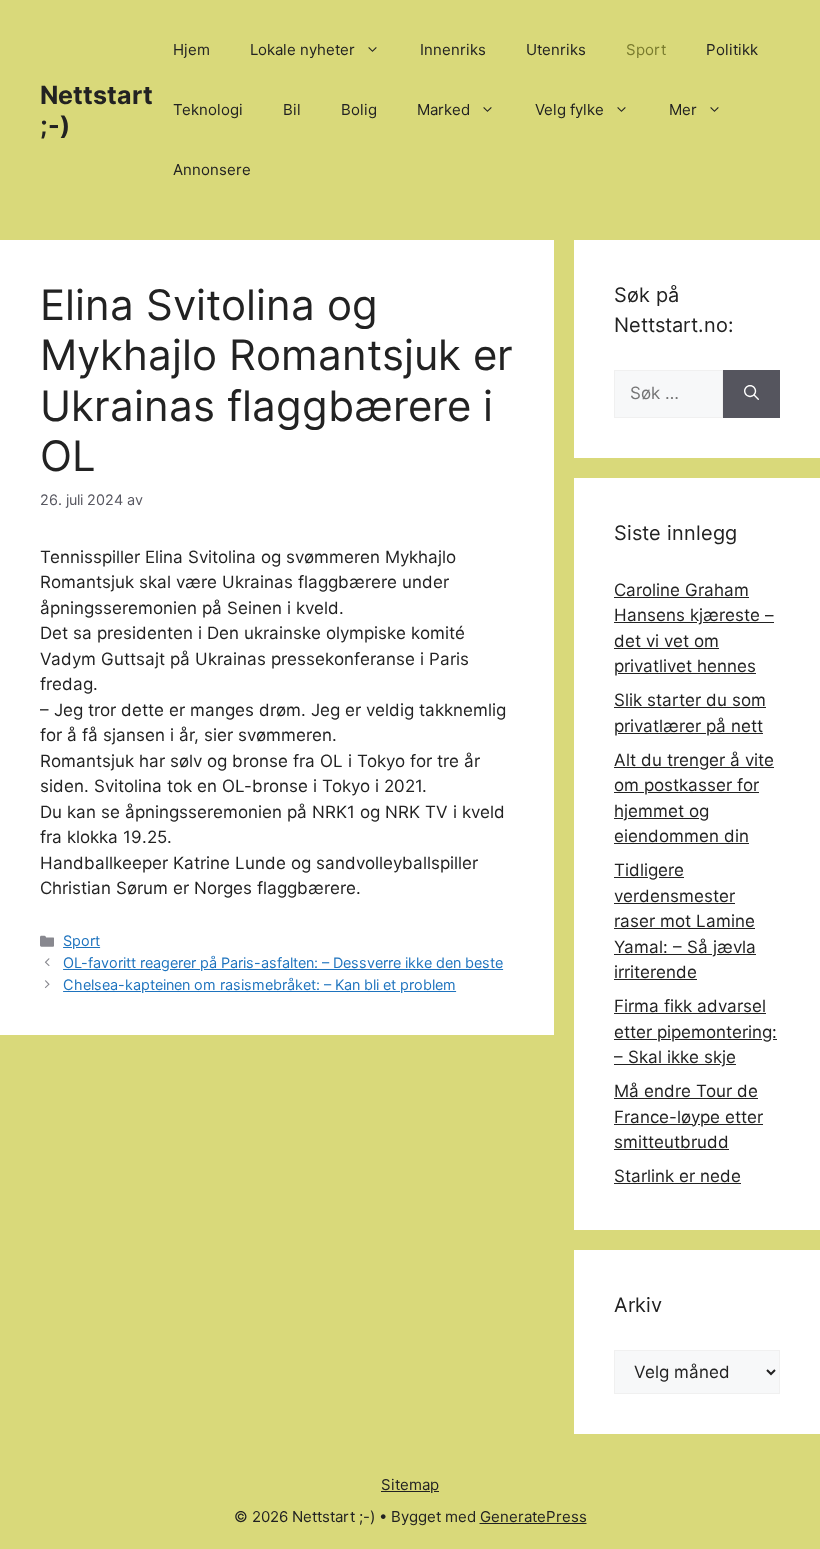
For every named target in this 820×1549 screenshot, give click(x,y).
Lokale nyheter (302, 49)
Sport (646, 49)
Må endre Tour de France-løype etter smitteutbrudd (688, 1116)
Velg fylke (569, 109)
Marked (443, 109)
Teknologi (208, 109)
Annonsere (212, 169)
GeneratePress (533, 1516)
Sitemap (410, 1484)
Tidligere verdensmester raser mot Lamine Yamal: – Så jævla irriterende (685, 921)
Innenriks (453, 49)
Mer (683, 109)
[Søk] (751, 394)
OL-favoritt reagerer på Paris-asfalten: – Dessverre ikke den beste (283, 962)
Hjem (191, 49)
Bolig (359, 109)
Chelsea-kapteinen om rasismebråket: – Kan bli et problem (259, 984)
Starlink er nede (677, 1176)
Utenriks (556, 49)
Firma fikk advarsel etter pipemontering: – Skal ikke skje (695, 1031)
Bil (292, 109)
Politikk (732, 49)
